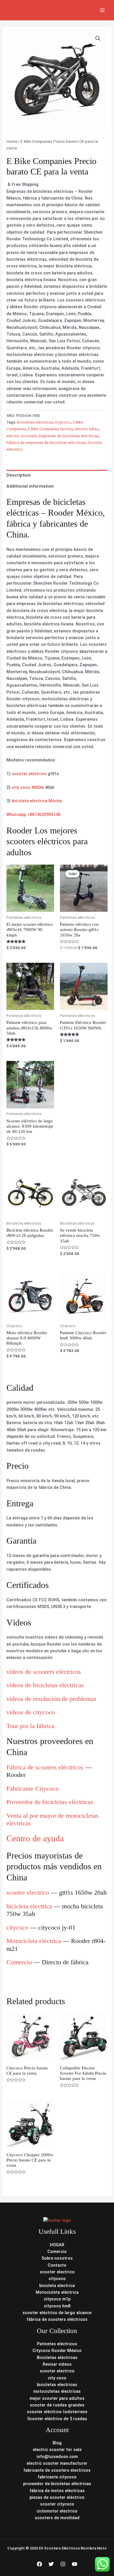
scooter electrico (28, 1892)
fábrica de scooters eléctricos (57, 2319)
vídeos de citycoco (31, 1712)
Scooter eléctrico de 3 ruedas (57, 2419)
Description (19, 475)
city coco (57, 2378)
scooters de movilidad (57, 2518)
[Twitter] (51, 2564)
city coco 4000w (28, 787)
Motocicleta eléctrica (34, 1941)
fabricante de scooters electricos (57, 2470)
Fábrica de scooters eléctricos (45, 1767)
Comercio (19, 1962)
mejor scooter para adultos (57, 2398)
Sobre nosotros (57, 2258)
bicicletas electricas (35, 422)
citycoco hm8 (57, 2306)
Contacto (57, 2265)
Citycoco (63, 422)
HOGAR (57, 2245)
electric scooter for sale (57, 2450)
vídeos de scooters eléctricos (44, 1672)
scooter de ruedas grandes (57, 2405)
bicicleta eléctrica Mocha (37, 801)
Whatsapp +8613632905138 (33, 814)
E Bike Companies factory (50, 429)
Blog (57, 2443)
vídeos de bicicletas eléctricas (45, 1685)
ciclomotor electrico (57, 2511)
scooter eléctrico (29, 774)
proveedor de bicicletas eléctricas (57, 2484)
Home (12, 141)
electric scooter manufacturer (57, 2463)
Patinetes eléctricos (57, 2344)
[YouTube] (75, 2564)
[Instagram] (63, 2564)
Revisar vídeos (57, 2364)
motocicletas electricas (57, 2391)
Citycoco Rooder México (57, 2351)
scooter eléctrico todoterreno (57, 2412)
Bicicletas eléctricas (57, 2358)
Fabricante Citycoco (33, 1788)
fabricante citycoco (57, 2477)
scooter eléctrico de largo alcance (57, 2313)
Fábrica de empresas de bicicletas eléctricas (46, 443)
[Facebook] (39, 2564)
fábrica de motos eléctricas (57, 2491)
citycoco (17, 1927)
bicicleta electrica (29, 1906)
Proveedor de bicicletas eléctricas (50, 1802)
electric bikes (87, 429)
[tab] (57, 475)
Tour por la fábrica (30, 1726)
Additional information (30, 486)
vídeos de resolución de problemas (51, 1699)
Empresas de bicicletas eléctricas (69, 436)
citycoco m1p (57, 2299)
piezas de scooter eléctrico (57, 2497)
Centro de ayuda (35, 1838)
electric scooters (22, 436)
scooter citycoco (57, 2504)
